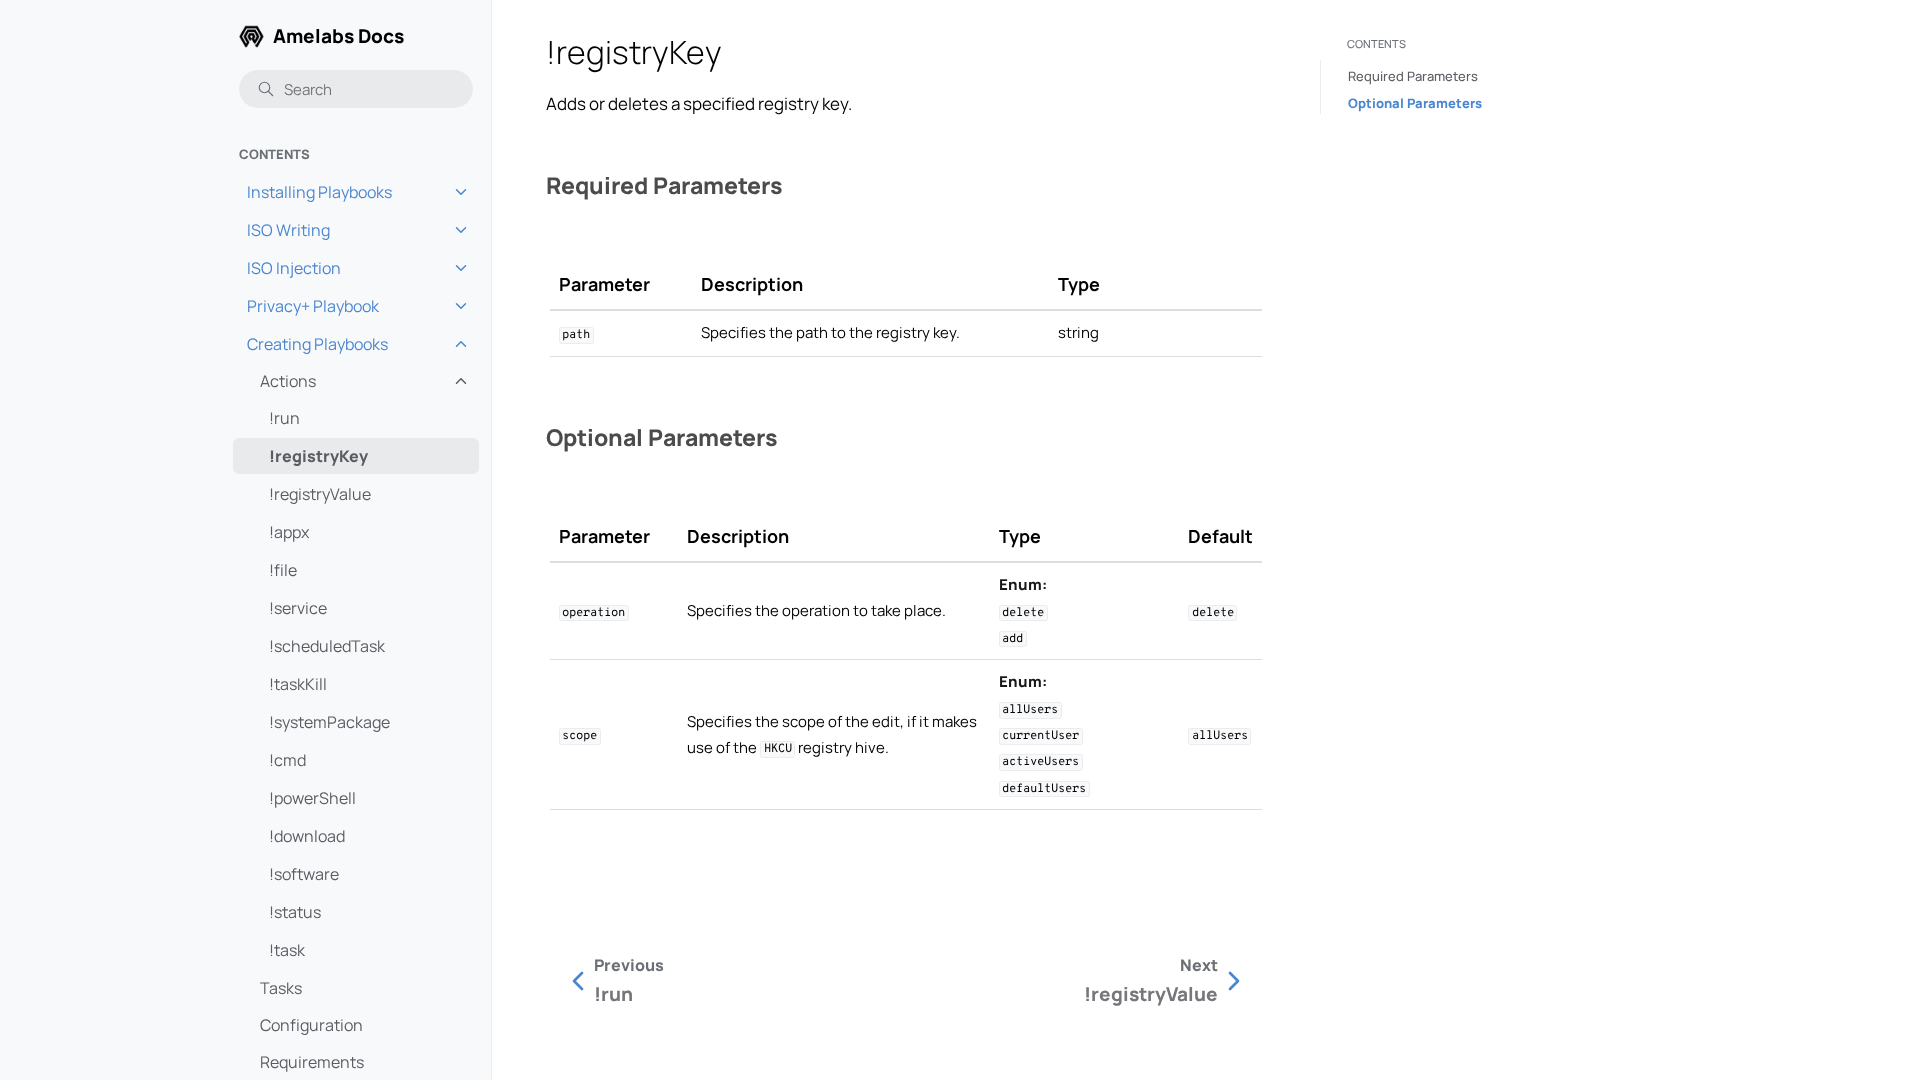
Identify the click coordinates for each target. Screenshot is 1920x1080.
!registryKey (318, 456)
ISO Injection (294, 268)
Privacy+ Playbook (313, 306)
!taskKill (298, 684)
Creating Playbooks (317, 344)
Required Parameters (1413, 76)
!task (287, 950)
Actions (288, 381)
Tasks (281, 988)
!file (283, 570)
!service (298, 608)
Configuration (311, 1025)
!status (295, 912)
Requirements (312, 1062)
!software (304, 874)
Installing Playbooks (319, 192)
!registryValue (320, 494)
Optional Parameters (1415, 103)
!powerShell (312, 798)
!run (284, 418)
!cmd (287, 760)
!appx (289, 532)
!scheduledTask (327, 646)
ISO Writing (288, 230)
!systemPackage (329, 722)
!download (307, 836)
